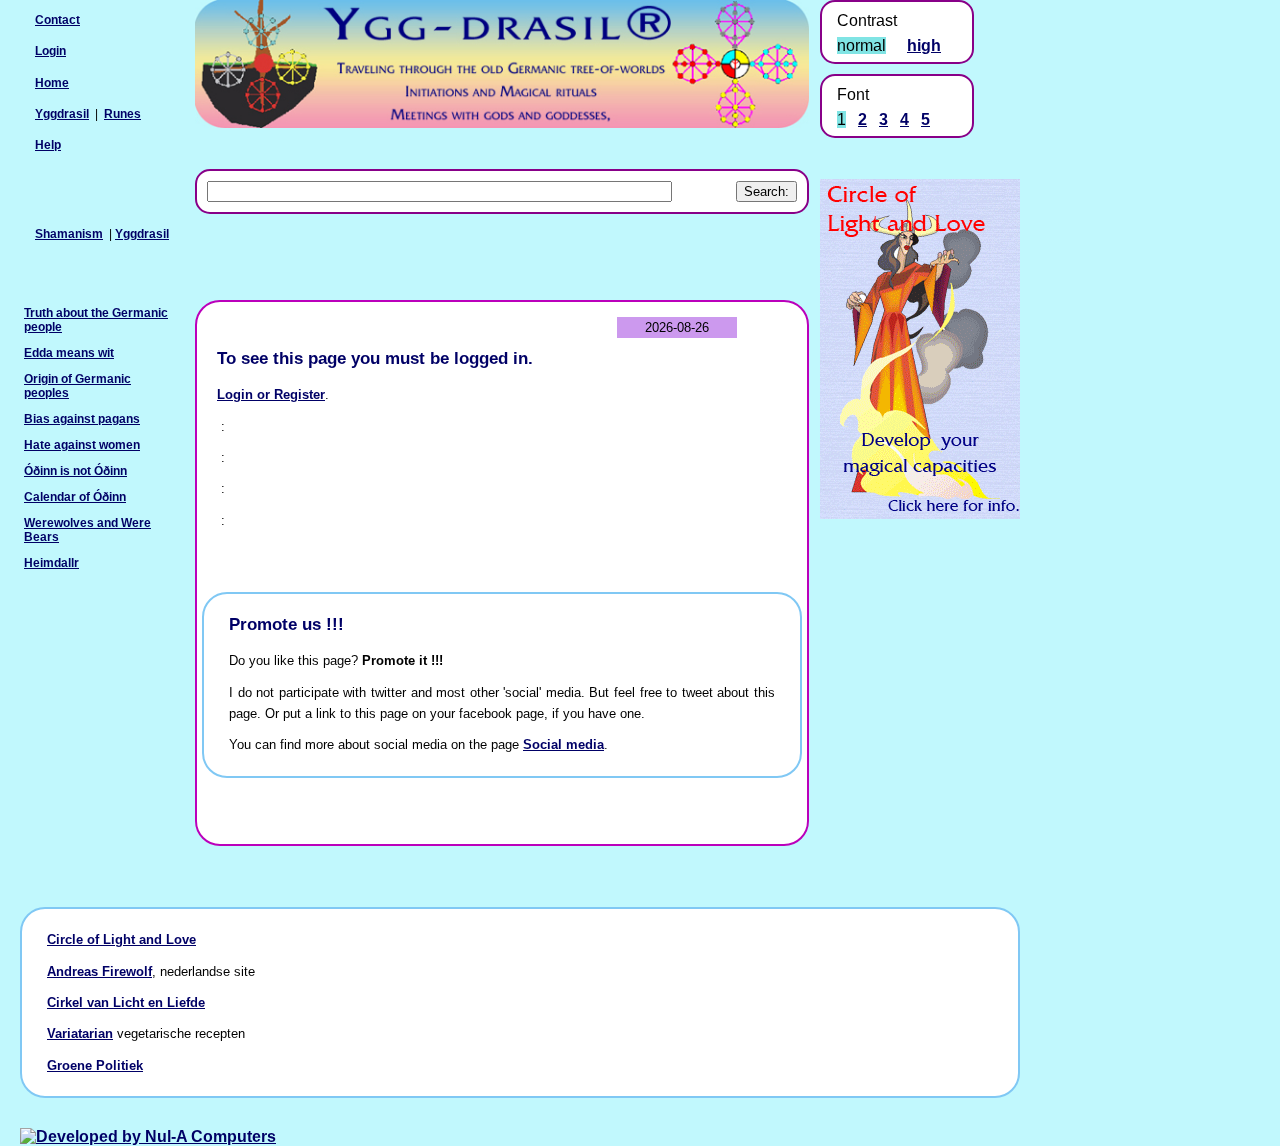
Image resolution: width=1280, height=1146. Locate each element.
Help (48, 145)
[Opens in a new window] (920, 513)
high (924, 45)
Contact (57, 20)
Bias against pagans (82, 419)
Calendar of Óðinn (75, 497)
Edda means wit (69, 353)
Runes (122, 114)
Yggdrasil (142, 234)
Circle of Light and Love (121, 939)
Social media (563, 744)
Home (52, 83)
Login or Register (271, 394)
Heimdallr (51, 563)
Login (50, 51)
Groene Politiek (95, 1065)
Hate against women (82, 445)
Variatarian (80, 1033)
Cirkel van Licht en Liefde (126, 1002)
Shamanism (69, 234)
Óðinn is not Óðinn (75, 471)
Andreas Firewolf (99, 971)
